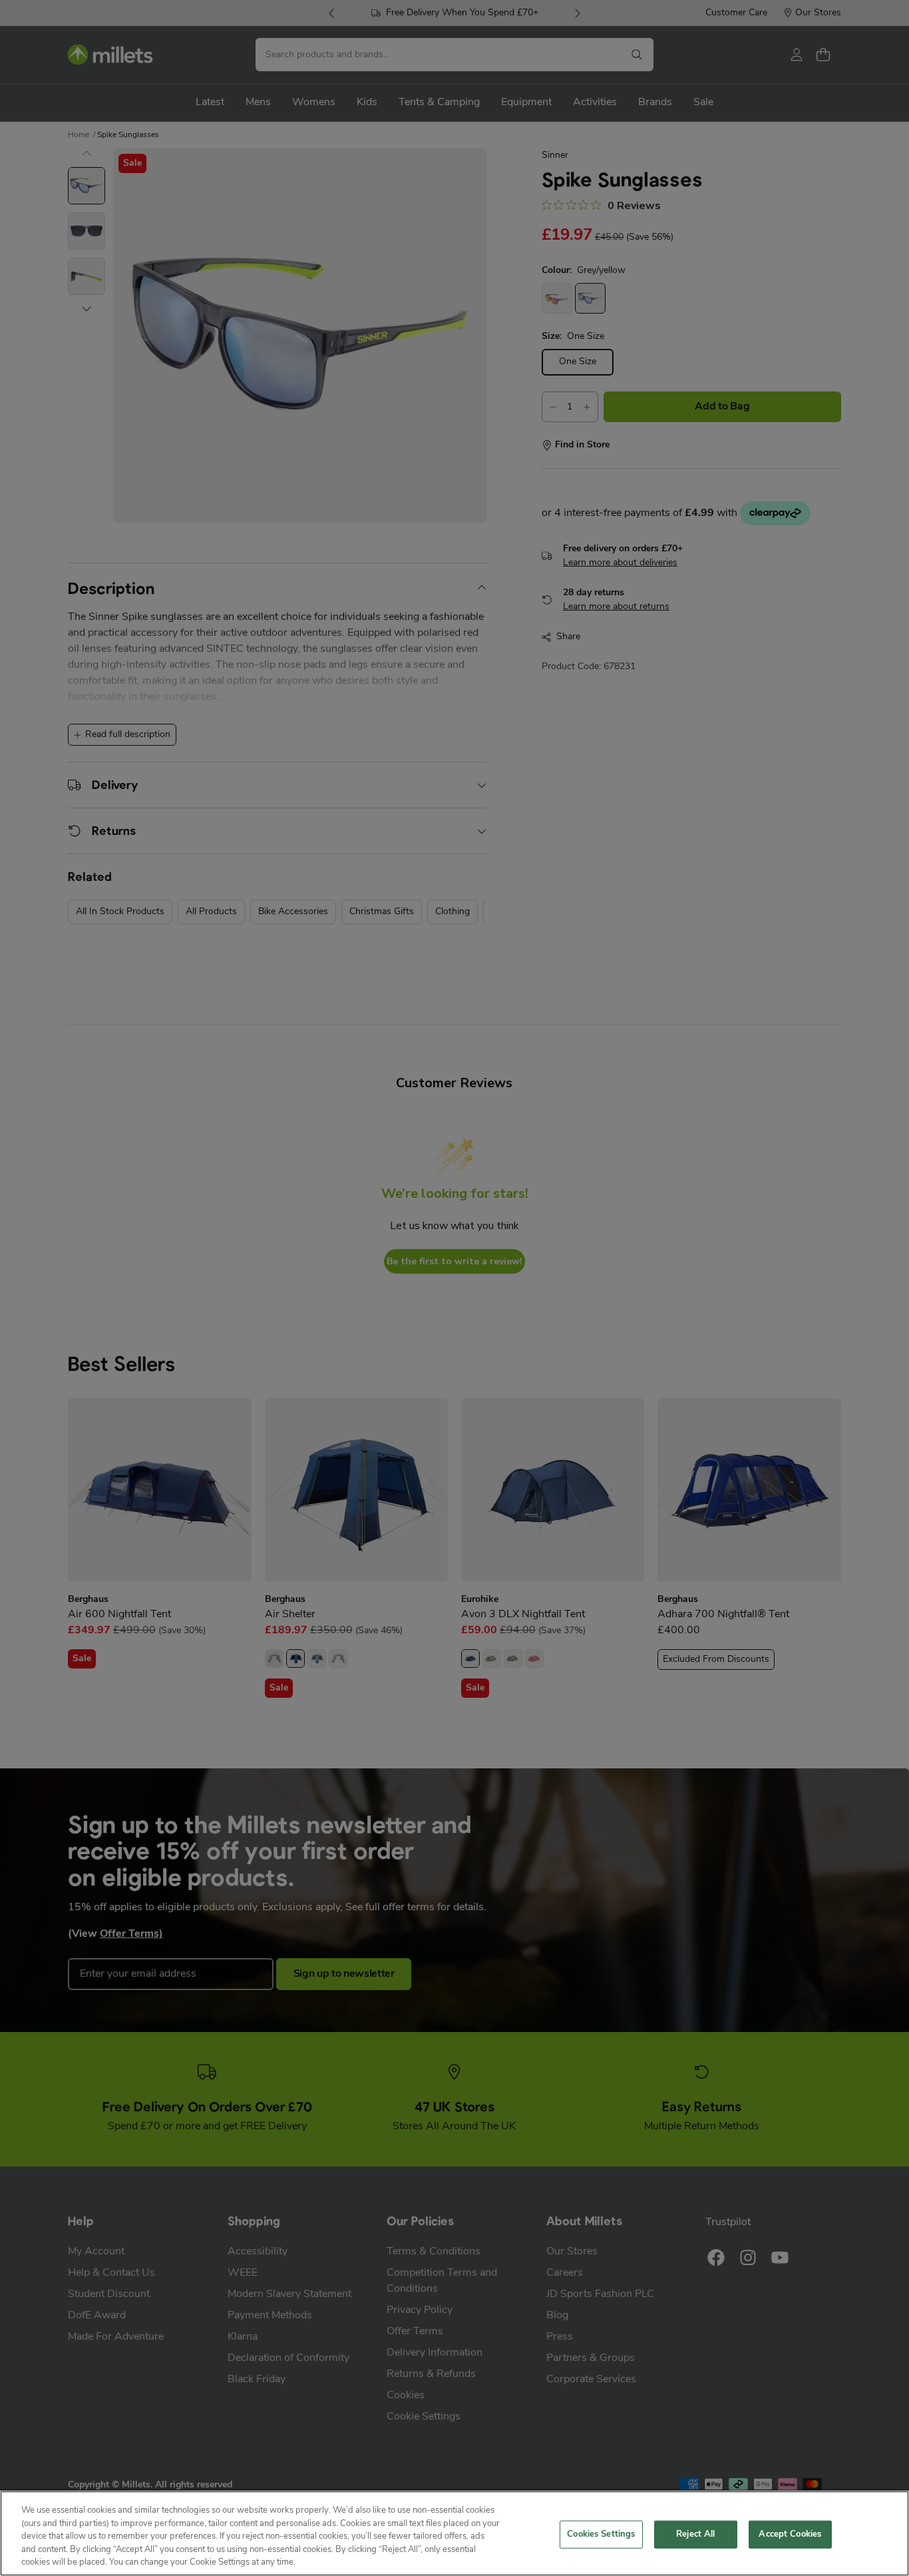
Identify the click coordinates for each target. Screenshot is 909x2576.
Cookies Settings (601, 2534)
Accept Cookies (790, 2534)
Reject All (695, 2534)
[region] (454, 2533)
